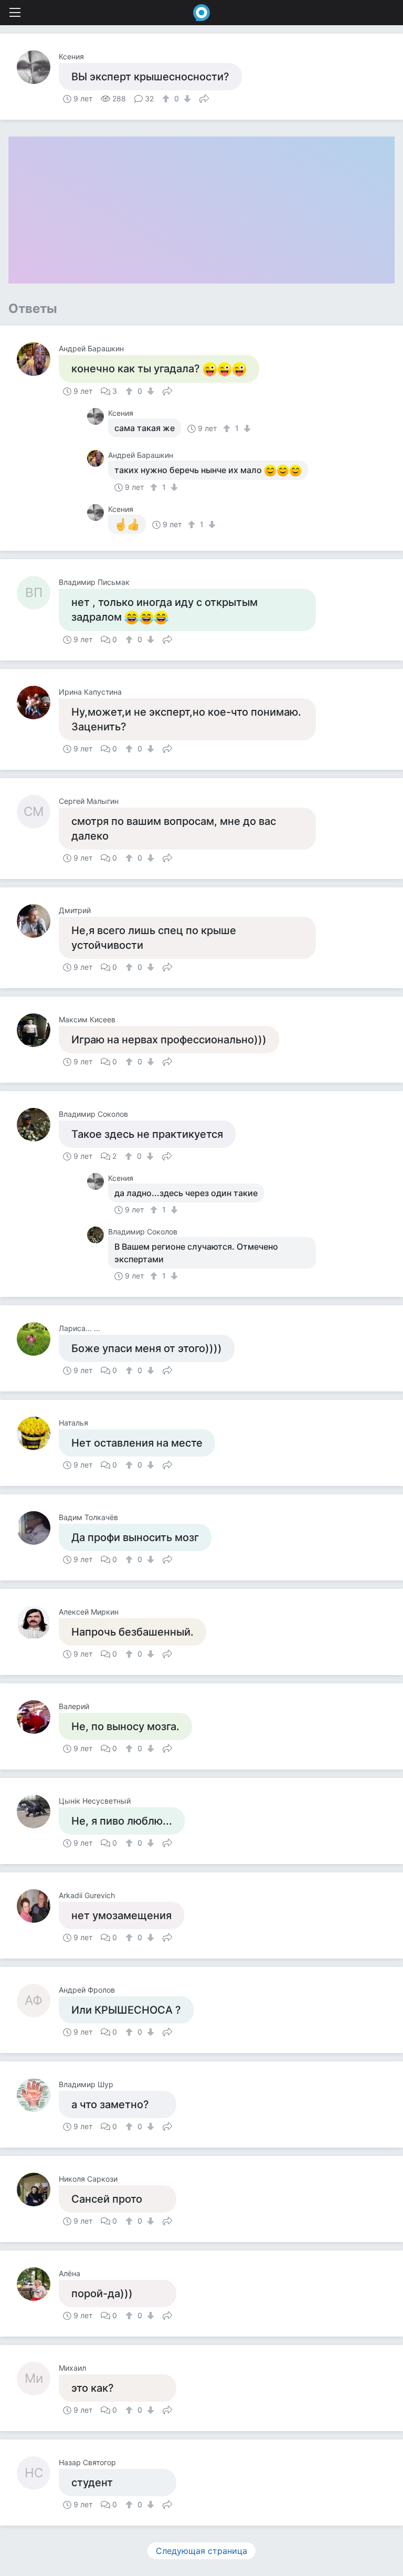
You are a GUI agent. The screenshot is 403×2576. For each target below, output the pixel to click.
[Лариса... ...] (38, 1339)
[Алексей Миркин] (38, 1622)
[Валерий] (38, 1717)
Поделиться (204, 98)
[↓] (186, 99)
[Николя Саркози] (38, 2190)
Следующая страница (201, 2551)
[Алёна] (38, 2284)
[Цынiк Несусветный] (38, 1811)
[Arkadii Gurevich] (38, 1906)
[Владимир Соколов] (38, 1125)
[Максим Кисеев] (38, 1030)
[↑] (167, 99)
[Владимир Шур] (38, 2095)
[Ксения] (38, 67)
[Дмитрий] (38, 921)
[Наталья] (38, 1433)
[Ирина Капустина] (38, 703)
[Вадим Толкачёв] (38, 1528)
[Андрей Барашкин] (38, 359)
